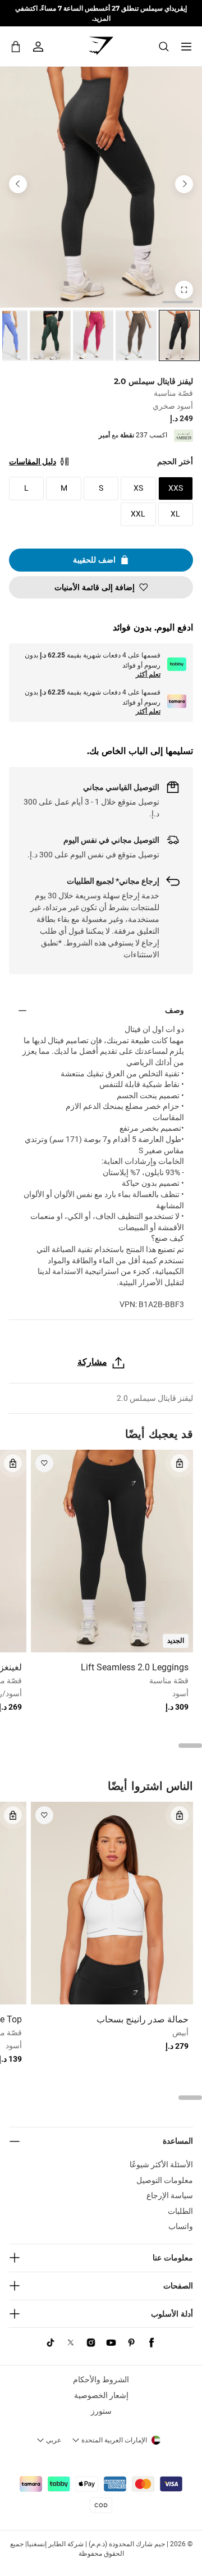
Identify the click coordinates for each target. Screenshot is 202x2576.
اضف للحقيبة (94, 560)
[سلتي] (16, 46)
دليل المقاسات (33, 462)
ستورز (101, 2411)
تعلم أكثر (148, 674)
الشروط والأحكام (101, 2379)
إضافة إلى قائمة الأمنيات (95, 587)
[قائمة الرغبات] (44, 1463)
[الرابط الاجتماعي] (151, 2342)
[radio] (179, 335)
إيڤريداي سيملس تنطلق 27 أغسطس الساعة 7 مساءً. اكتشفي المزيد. (101, 13)
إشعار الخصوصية (101, 2395)
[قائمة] (186, 47)
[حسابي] (38, 47)
